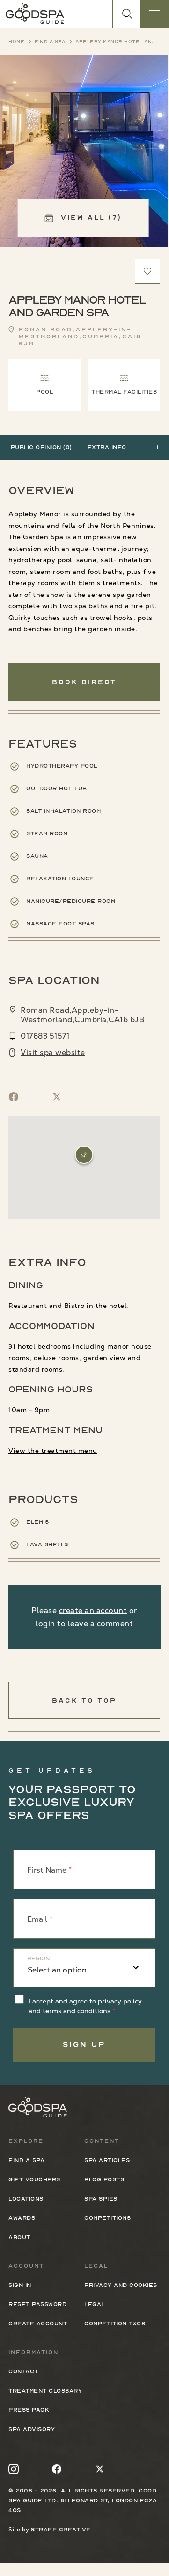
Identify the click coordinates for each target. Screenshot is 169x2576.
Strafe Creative (61, 2530)
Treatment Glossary (45, 2391)
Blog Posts (104, 2179)
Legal (95, 2304)
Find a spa (50, 42)
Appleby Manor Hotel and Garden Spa (118, 42)
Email (37, 1919)
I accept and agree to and (85, 2006)
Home (16, 42)
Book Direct (84, 682)
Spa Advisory (32, 2429)
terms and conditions (77, 2011)
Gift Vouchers (34, 2179)
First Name (47, 1869)
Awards (22, 2218)
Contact (23, 2371)
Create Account (38, 2324)
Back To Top (84, 1700)
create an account (93, 1610)
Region (38, 1958)
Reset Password (37, 2304)
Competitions (107, 2218)
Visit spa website (53, 1053)
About (19, 2237)
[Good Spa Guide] (35, 14)
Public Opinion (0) (41, 447)
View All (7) (90, 217)
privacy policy (120, 2001)
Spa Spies (101, 2199)
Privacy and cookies (121, 2285)
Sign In (20, 2285)
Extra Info (107, 447)
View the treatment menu (53, 1451)
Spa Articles (107, 2160)
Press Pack (29, 2410)
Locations (26, 2199)
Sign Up (84, 2045)
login (45, 1624)
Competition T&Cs (115, 2324)
